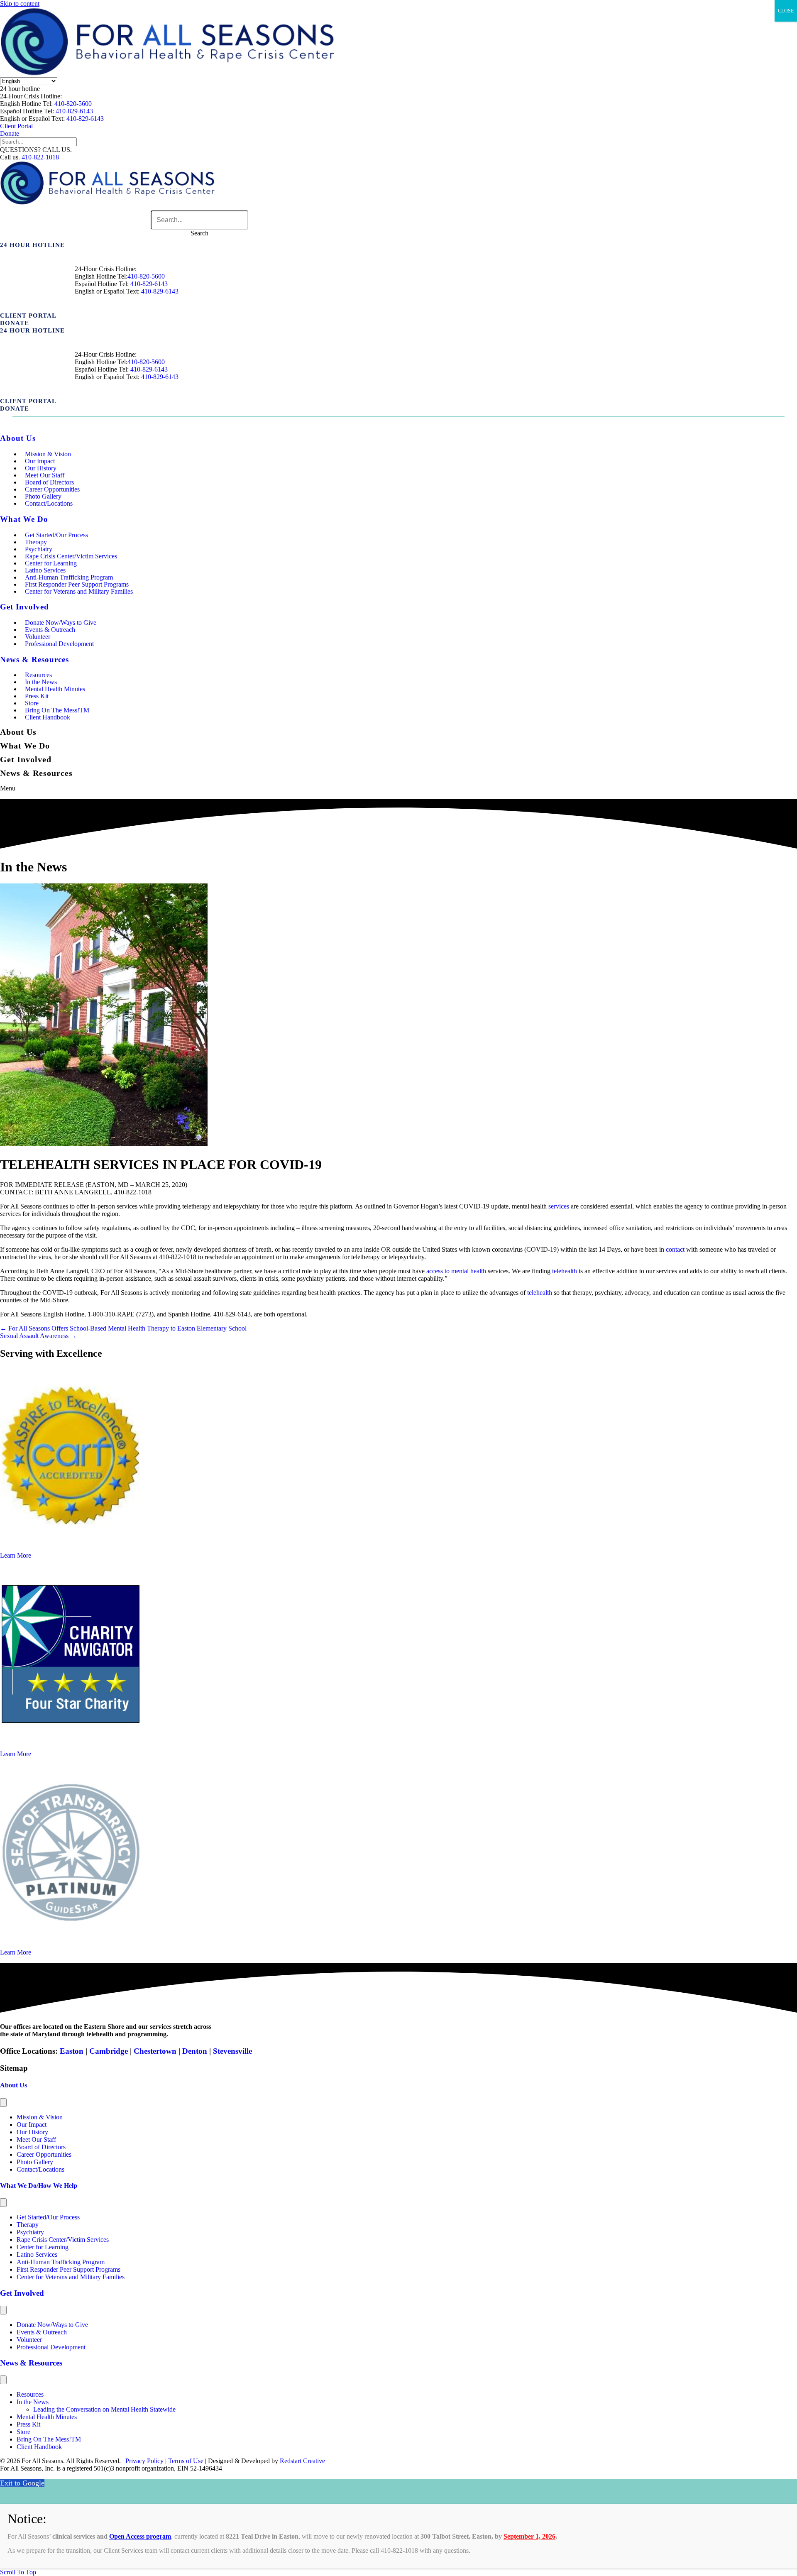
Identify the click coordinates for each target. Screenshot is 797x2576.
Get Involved (22, 2293)
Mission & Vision (40, 2117)
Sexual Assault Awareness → (38, 1336)
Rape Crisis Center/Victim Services (63, 2240)
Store (23, 2432)
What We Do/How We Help (39, 2186)
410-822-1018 (40, 157)
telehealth (565, 1271)
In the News (33, 2402)
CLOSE (786, 11)
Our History (32, 2132)
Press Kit (28, 2424)
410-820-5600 (73, 104)
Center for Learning (43, 2247)
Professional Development (59, 644)
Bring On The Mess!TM (49, 2439)
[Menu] (3, 2103)
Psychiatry (30, 2232)
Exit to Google (22, 2483)
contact (675, 1249)
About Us (13, 2085)
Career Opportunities (44, 2154)
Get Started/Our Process (56, 535)
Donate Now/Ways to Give (52, 2325)
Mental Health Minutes (55, 689)
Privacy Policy (144, 2461)
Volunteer (29, 2340)
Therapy (28, 2225)
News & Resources (31, 2363)
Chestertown (155, 2051)
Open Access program (140, 2536)
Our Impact (32, 2125)
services (559, 1206)
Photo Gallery (35, 2162)
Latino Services (37, 2254)
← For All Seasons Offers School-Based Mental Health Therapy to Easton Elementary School (123, 1328)
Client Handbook (48, 717)
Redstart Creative (302, 2461)
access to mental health (456, 1271)
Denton (195, 2051)
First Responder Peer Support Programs (68, 2269)
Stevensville (232, 2051)
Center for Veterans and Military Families (79, 591)
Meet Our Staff (36, 2139)
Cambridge (109, 2051)
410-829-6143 (74, 111)
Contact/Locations (49, 503)
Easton (71, 2051)
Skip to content (20, 4)
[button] (20, 89)
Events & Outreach (42, 2332)
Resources (30, 2394)
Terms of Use (186, 2461)
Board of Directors (41, 2147)
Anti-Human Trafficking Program (61, 2262)
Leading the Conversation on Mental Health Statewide (104, 2409)
